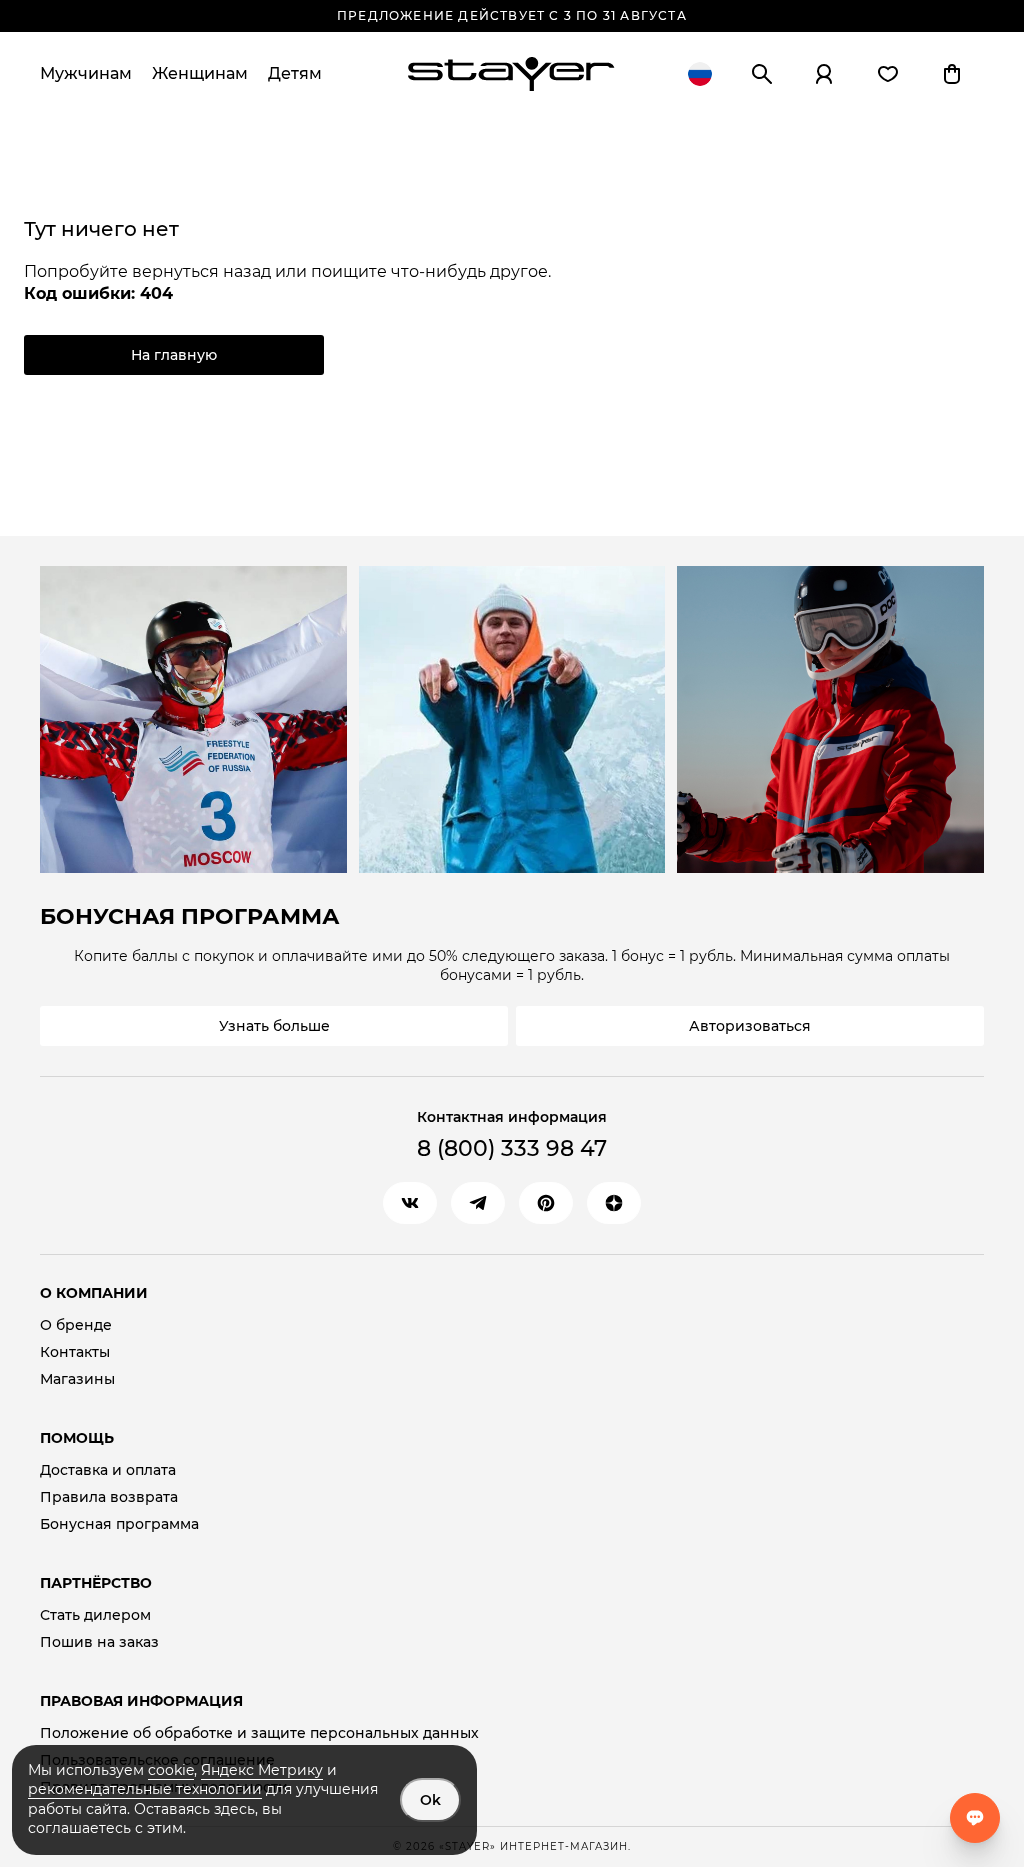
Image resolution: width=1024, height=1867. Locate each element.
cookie (171, 1770)
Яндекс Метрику (262, 1770)
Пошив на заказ (99, 1642)
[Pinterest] (546, 1203)
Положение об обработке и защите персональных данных (259, 1733)
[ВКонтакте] (410, 1203)
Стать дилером (95, 1615)
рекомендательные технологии (145, 1789)
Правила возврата (109, 1497)
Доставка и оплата (108, 1470)
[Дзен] (614, 1203)
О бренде (76, 1325)
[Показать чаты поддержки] (975, 1818)
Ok (430, 1800)
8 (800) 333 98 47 (512, 1148)
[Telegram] (478, 1203)
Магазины (77, 1379)
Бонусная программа (119, 1524)
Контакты (75, 1352)
